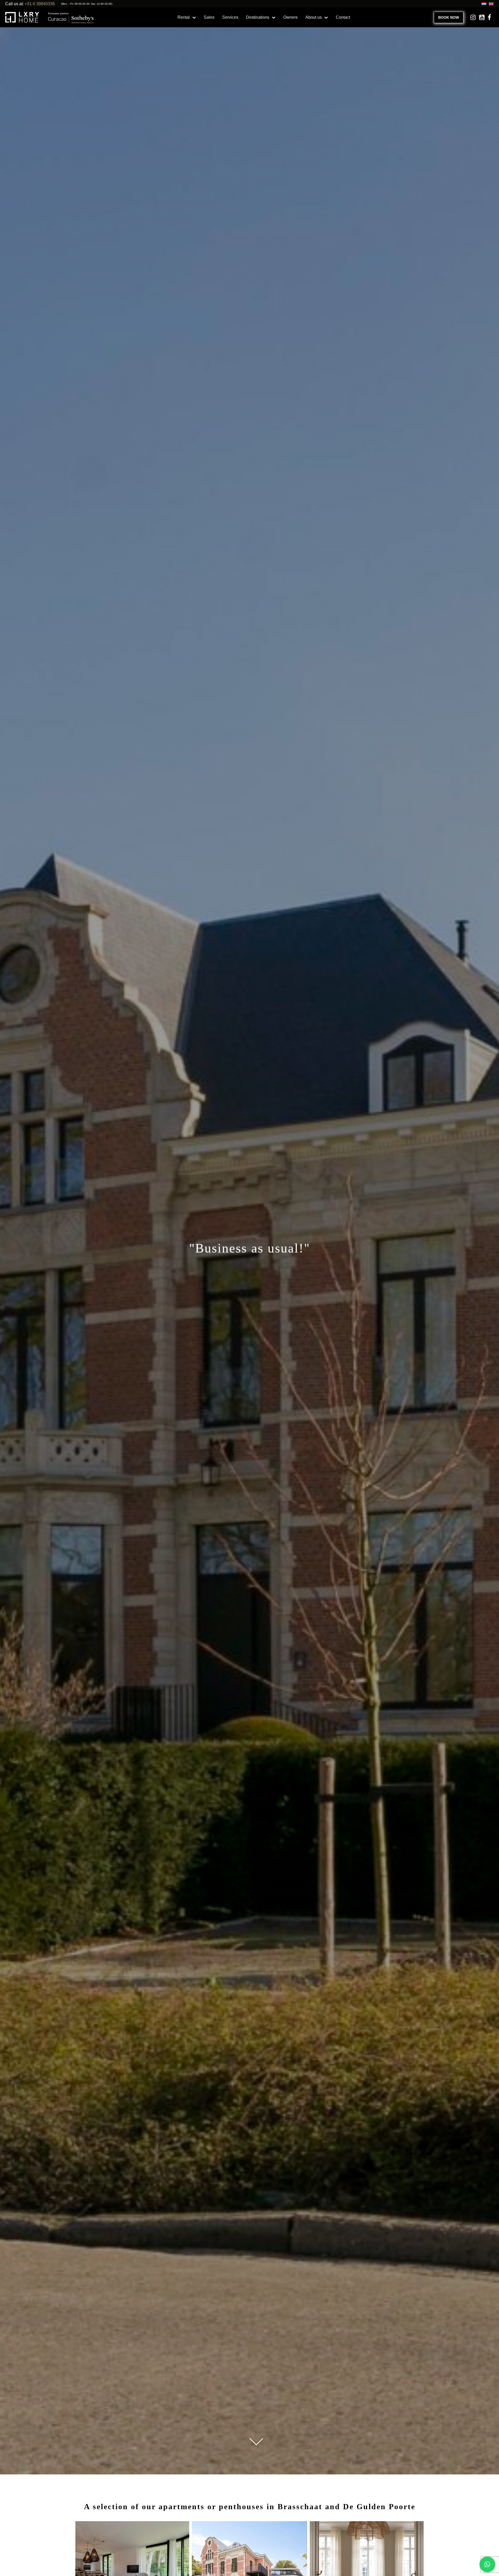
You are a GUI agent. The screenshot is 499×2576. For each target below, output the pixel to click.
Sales (209, 17)
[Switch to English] (490, 4)
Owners (290, 17)
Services (230, 17)
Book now (449, 17)
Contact (343, 17)
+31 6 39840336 (40, 4)
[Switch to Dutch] (483, 4)
